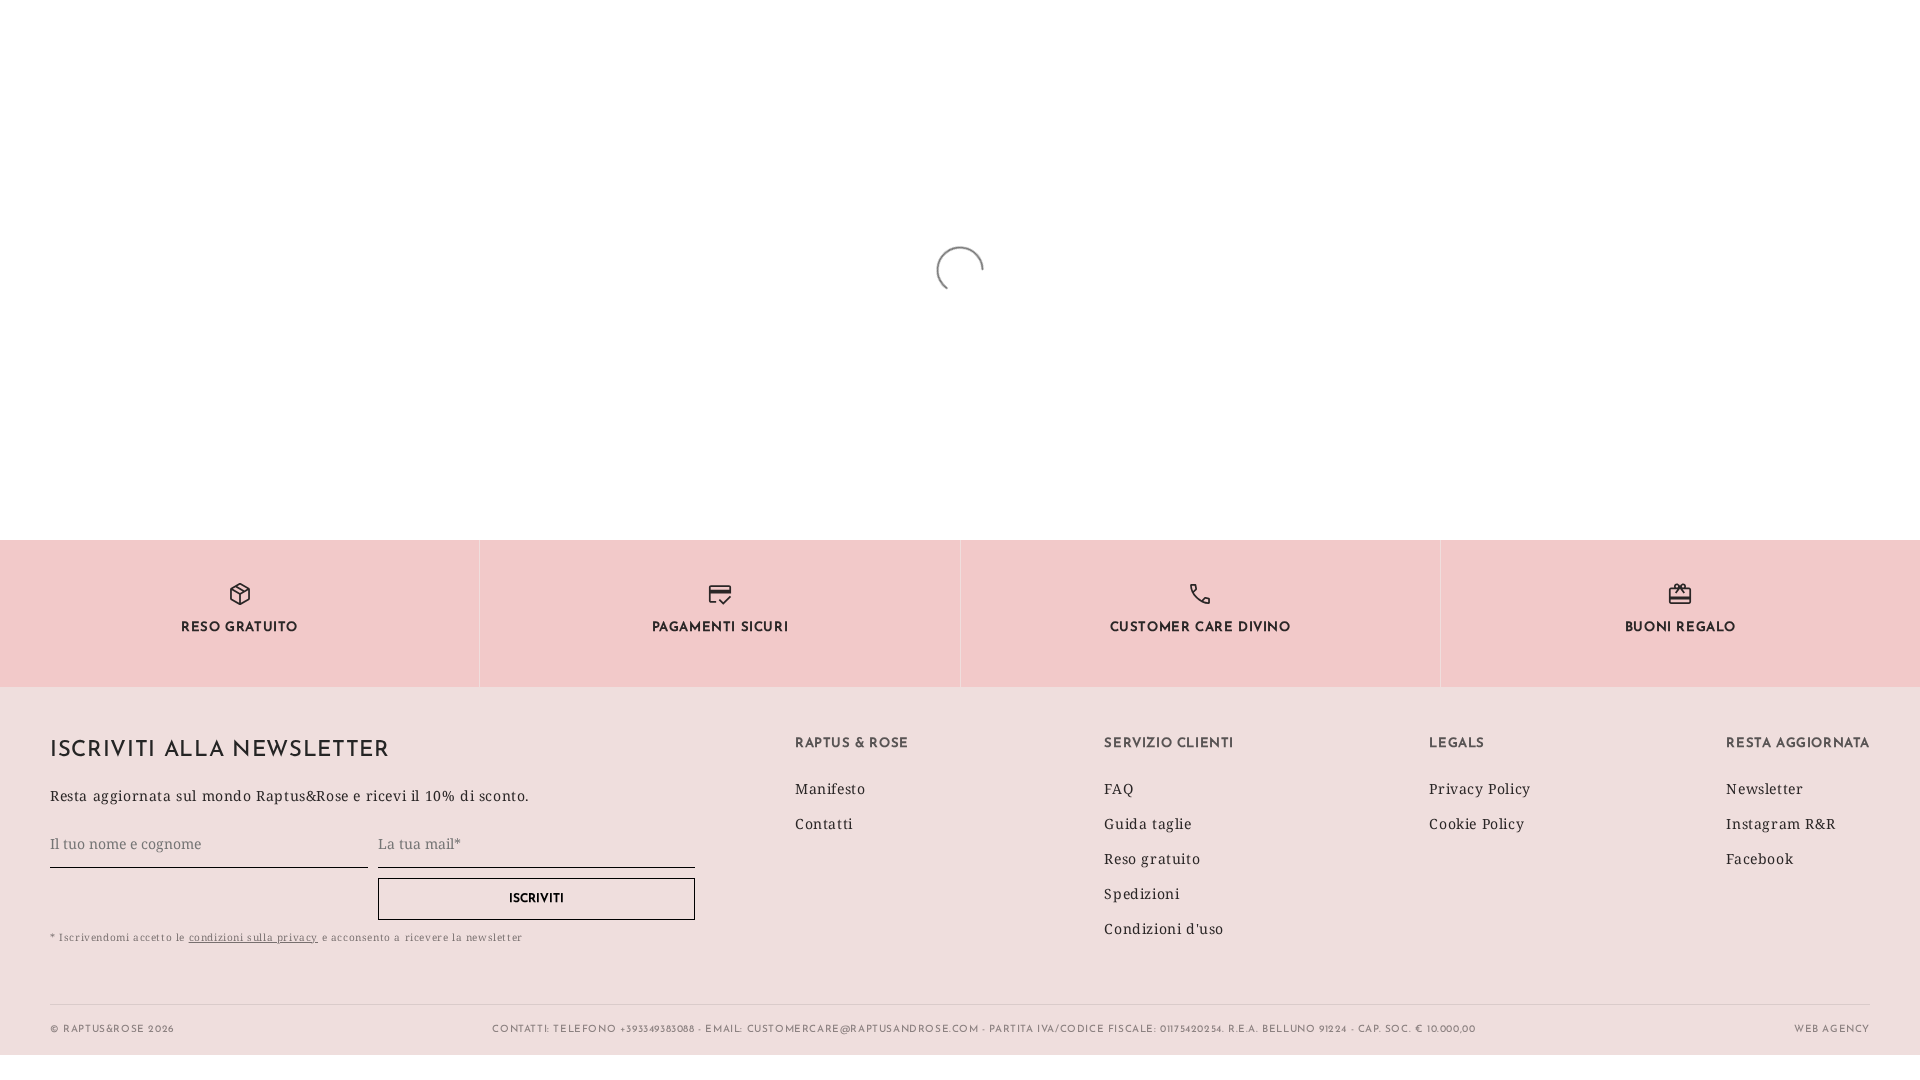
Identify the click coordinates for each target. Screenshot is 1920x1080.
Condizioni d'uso (1164, 928)
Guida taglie (1147, 823)
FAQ (1118, 788)
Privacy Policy (1479, 788)
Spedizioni (1141, 893)
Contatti (824, 823)
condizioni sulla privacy (253, 937)
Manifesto (830, 788)
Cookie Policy (1476, 823)
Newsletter (1764, 788)
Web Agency (1832, 1029)
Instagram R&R (1780, 823)
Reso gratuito (1152, 858)
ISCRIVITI (536, 899)
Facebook (1759, 858)
